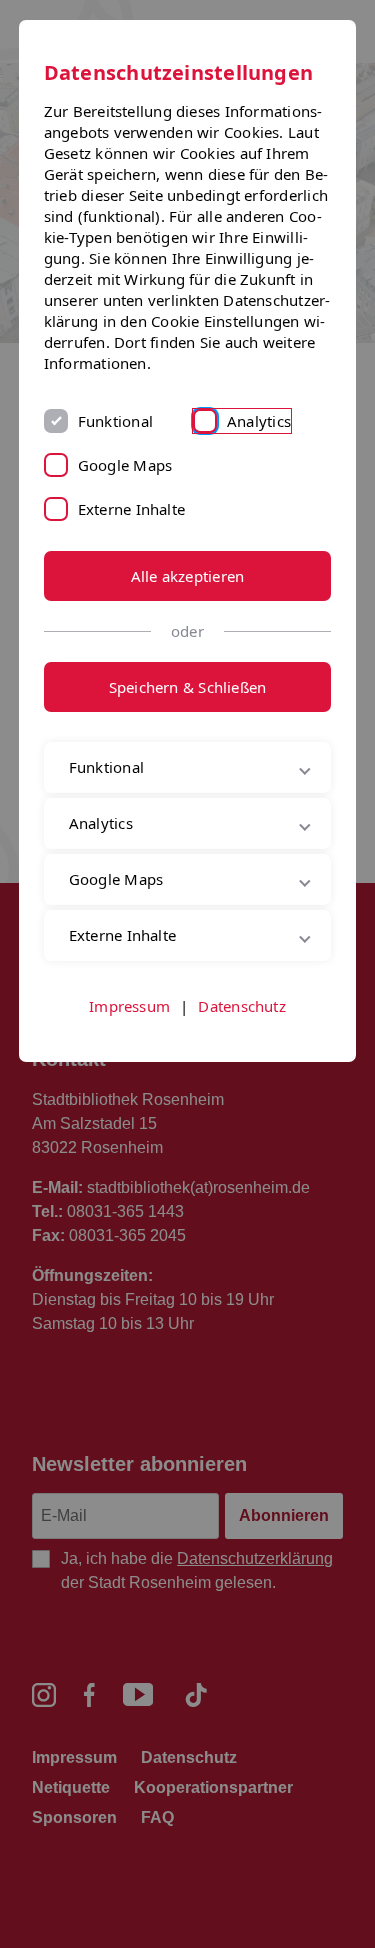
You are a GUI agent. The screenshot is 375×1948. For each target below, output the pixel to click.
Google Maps (125, 465)
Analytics (259, 421)
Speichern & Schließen (188, 687)
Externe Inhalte (131, 509)
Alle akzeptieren (188, 576)
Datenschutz (241, 1118)
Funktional (115, 421)
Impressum (129, 1118)
